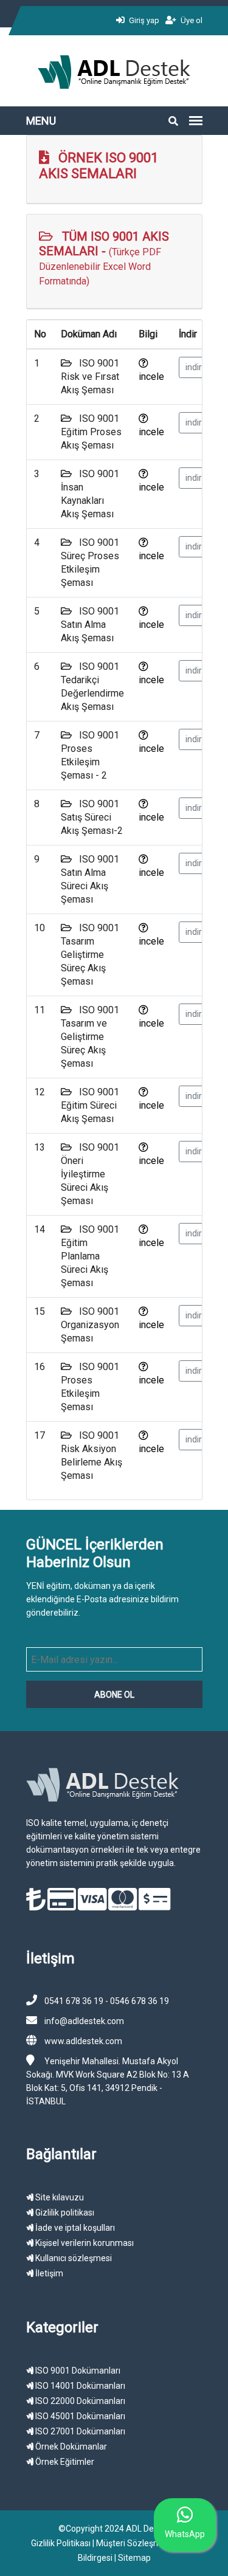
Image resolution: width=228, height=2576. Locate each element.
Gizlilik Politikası (61, 2543)
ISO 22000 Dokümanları (79, 2401)
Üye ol (191, 20)
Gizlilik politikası (64, 2213)
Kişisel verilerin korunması (84, 2243)
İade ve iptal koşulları (74, 2228)
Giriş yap (143, 20)
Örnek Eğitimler (64, 2462)
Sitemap (134, 2558)
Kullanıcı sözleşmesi (73, 2258)
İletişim (48, 2273)
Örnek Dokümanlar (70, 2447)
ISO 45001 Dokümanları (79, 2416)
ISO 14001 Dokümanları (79, 2386)
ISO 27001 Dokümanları (79, 2431)
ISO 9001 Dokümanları (77, 2371)
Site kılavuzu (59, 2197)
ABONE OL (114, 1695)
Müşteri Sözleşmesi (134, 2543)
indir (194, 367)
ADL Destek (148, 2529)
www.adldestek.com (83, 2041)
